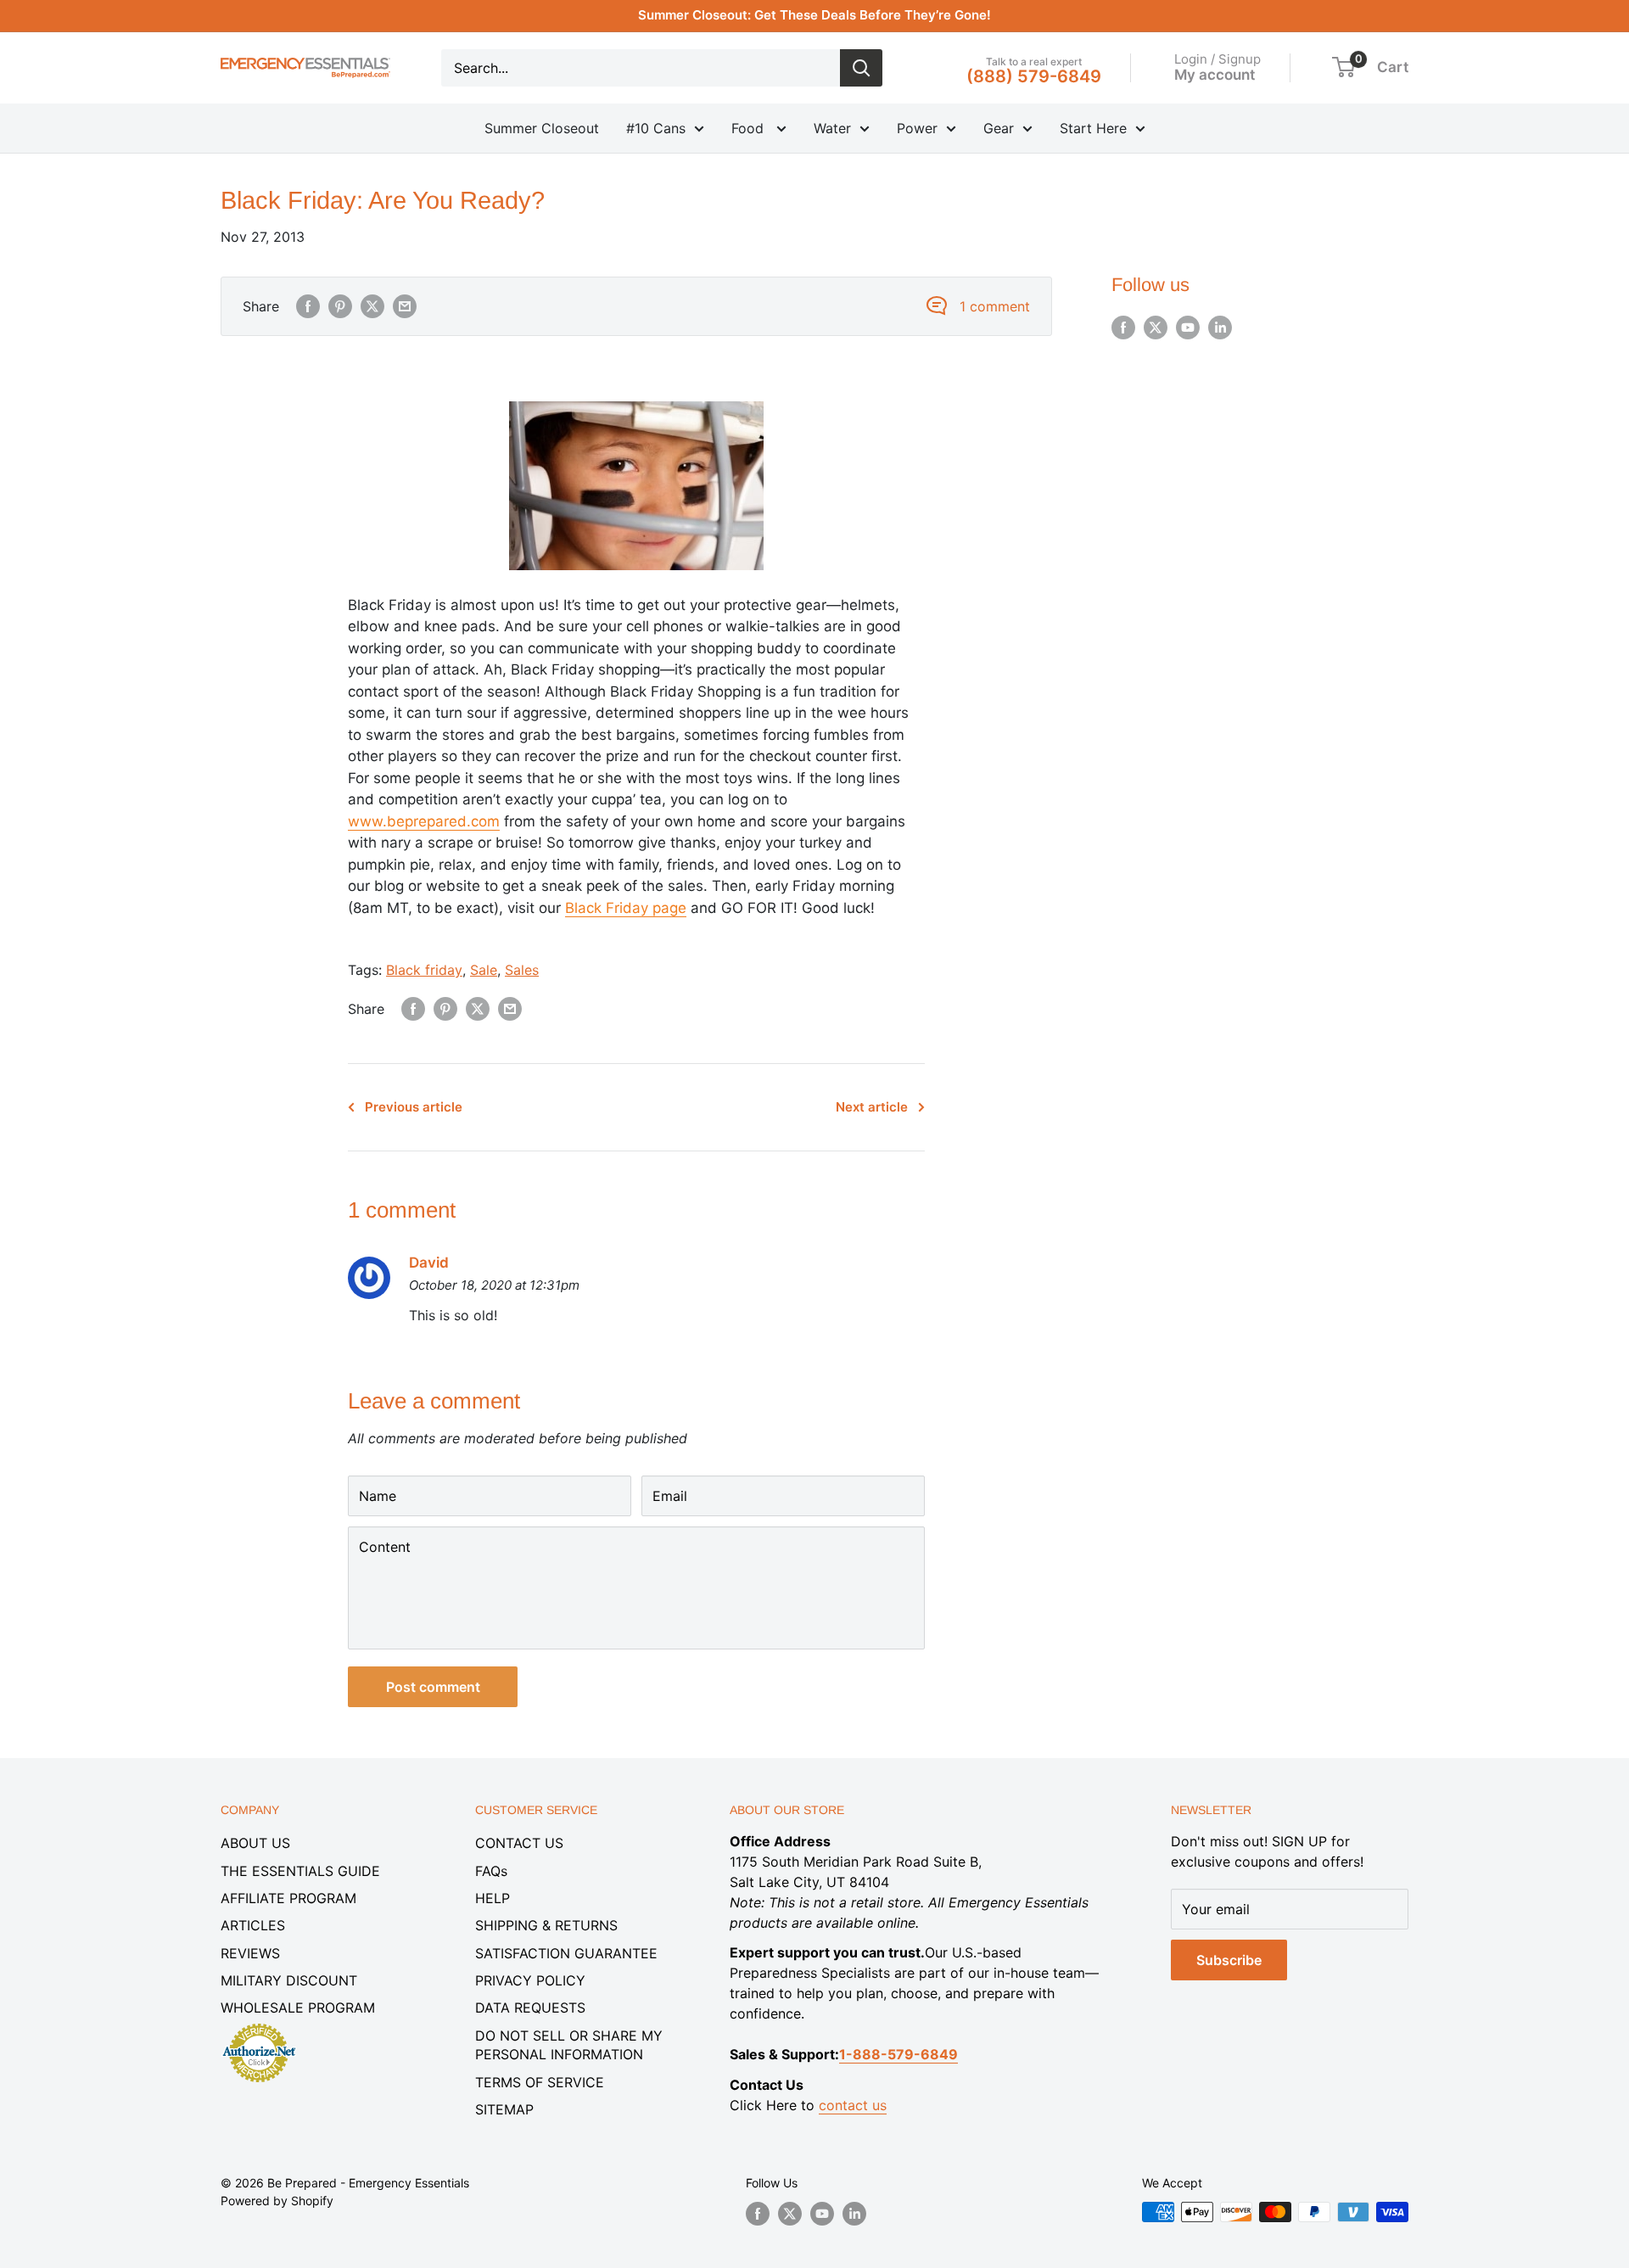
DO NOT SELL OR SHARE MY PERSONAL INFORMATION (569, 2045)
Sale (484, 970)
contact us (853, 2105)
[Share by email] (405, 306)
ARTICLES (253, 1925)
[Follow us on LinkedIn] (1220, 328)
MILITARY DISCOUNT (289, 1980)
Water (832, 128)
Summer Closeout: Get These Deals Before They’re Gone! (814, 15)
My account (1215, 74)
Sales (522, 970)
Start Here (1093, 128)
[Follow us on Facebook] (1123, 328)
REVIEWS (250, 1953)
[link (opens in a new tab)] (259, 2026)
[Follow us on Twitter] (1156, 328)
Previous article (414, 1107)
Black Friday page (626, 908)
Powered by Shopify (277, 2201)
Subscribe (1229, 1960)
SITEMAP (504, 2109)
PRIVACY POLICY (530, 1980)
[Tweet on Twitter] (372, 306)
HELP (493, 1898)
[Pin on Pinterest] (340, 306)
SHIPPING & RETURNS (546, 1925)
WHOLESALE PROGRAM (298, 2008)
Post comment (433, 1687)
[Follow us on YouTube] (1188, 328)
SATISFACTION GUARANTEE (566, 1953)
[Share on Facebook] (308, 306)
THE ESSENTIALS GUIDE (300, 1871)
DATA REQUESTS (530, 2008)
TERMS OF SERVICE (540, 2082)
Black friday (424, 970)
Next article (872, 1107)
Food (750, 128)
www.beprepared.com (424, 821)
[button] (1344, 67)
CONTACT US (519, 1843)
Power (917, 128)
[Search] (861, 68)
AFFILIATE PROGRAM (288, 1898)
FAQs (491, 1871)
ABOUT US (255, 1843)
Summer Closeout (542, 128)
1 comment (995, 306)
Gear (999, 128)
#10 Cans (656, 128)
